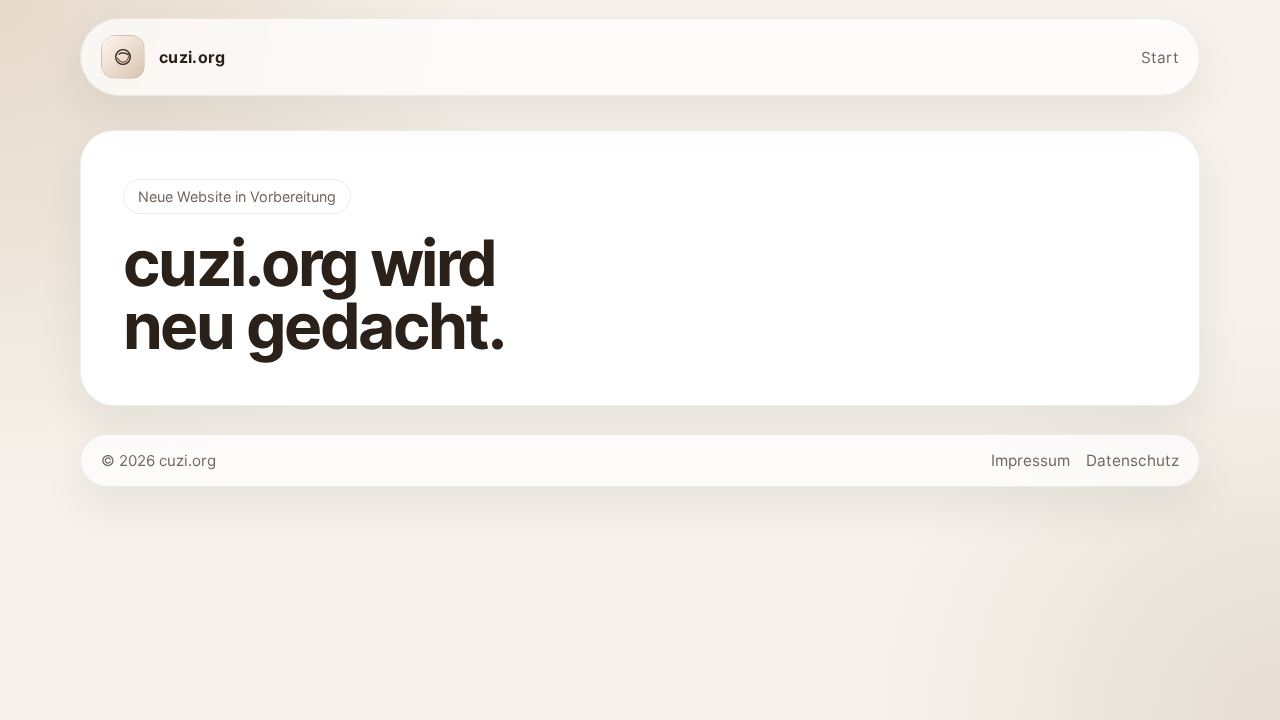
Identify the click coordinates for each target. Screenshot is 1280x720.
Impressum (1030, 460)
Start (1160, 57)
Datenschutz (1132, 460)
